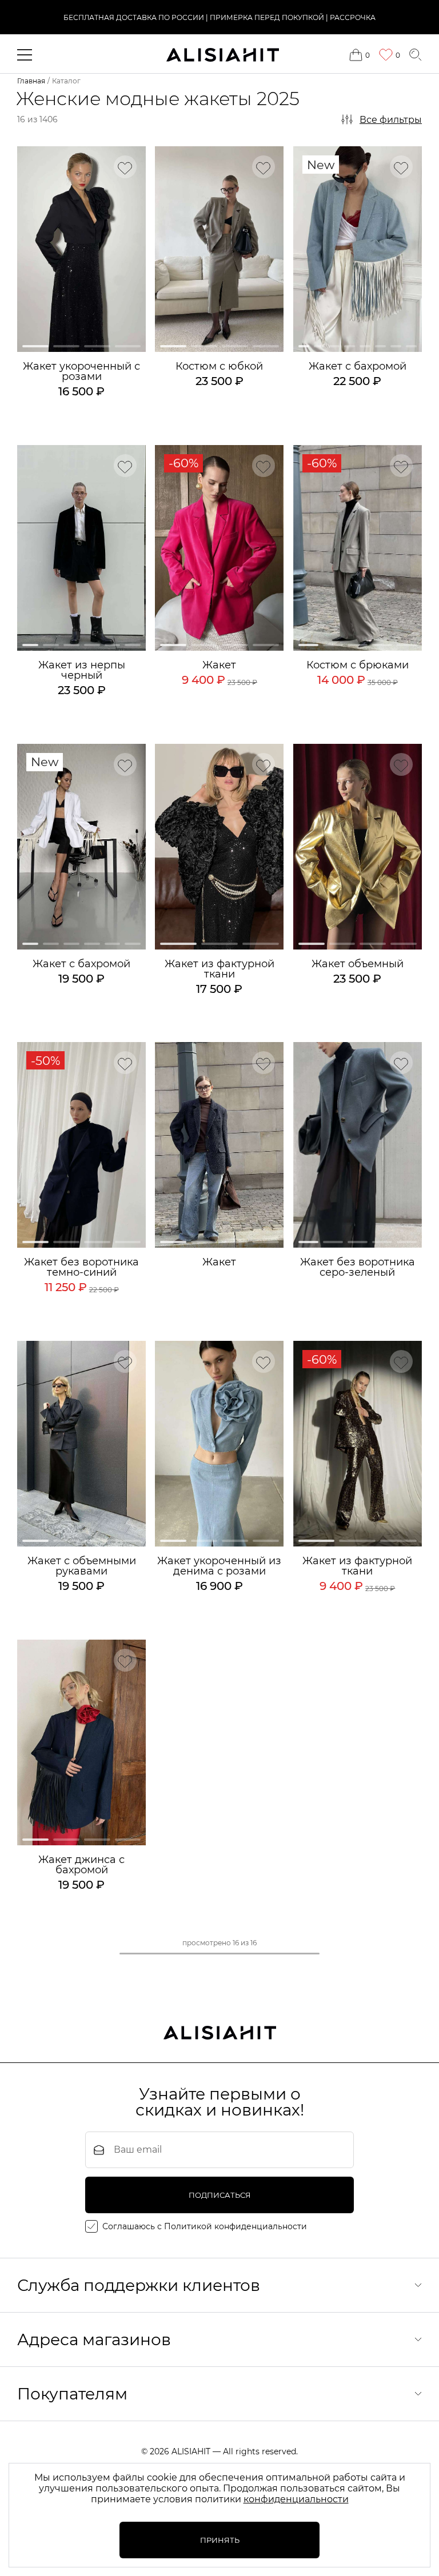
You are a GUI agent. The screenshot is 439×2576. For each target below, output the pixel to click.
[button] (35, 346)
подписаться (220, 2195)
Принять (220, 2540)
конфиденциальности (296, 2499)
